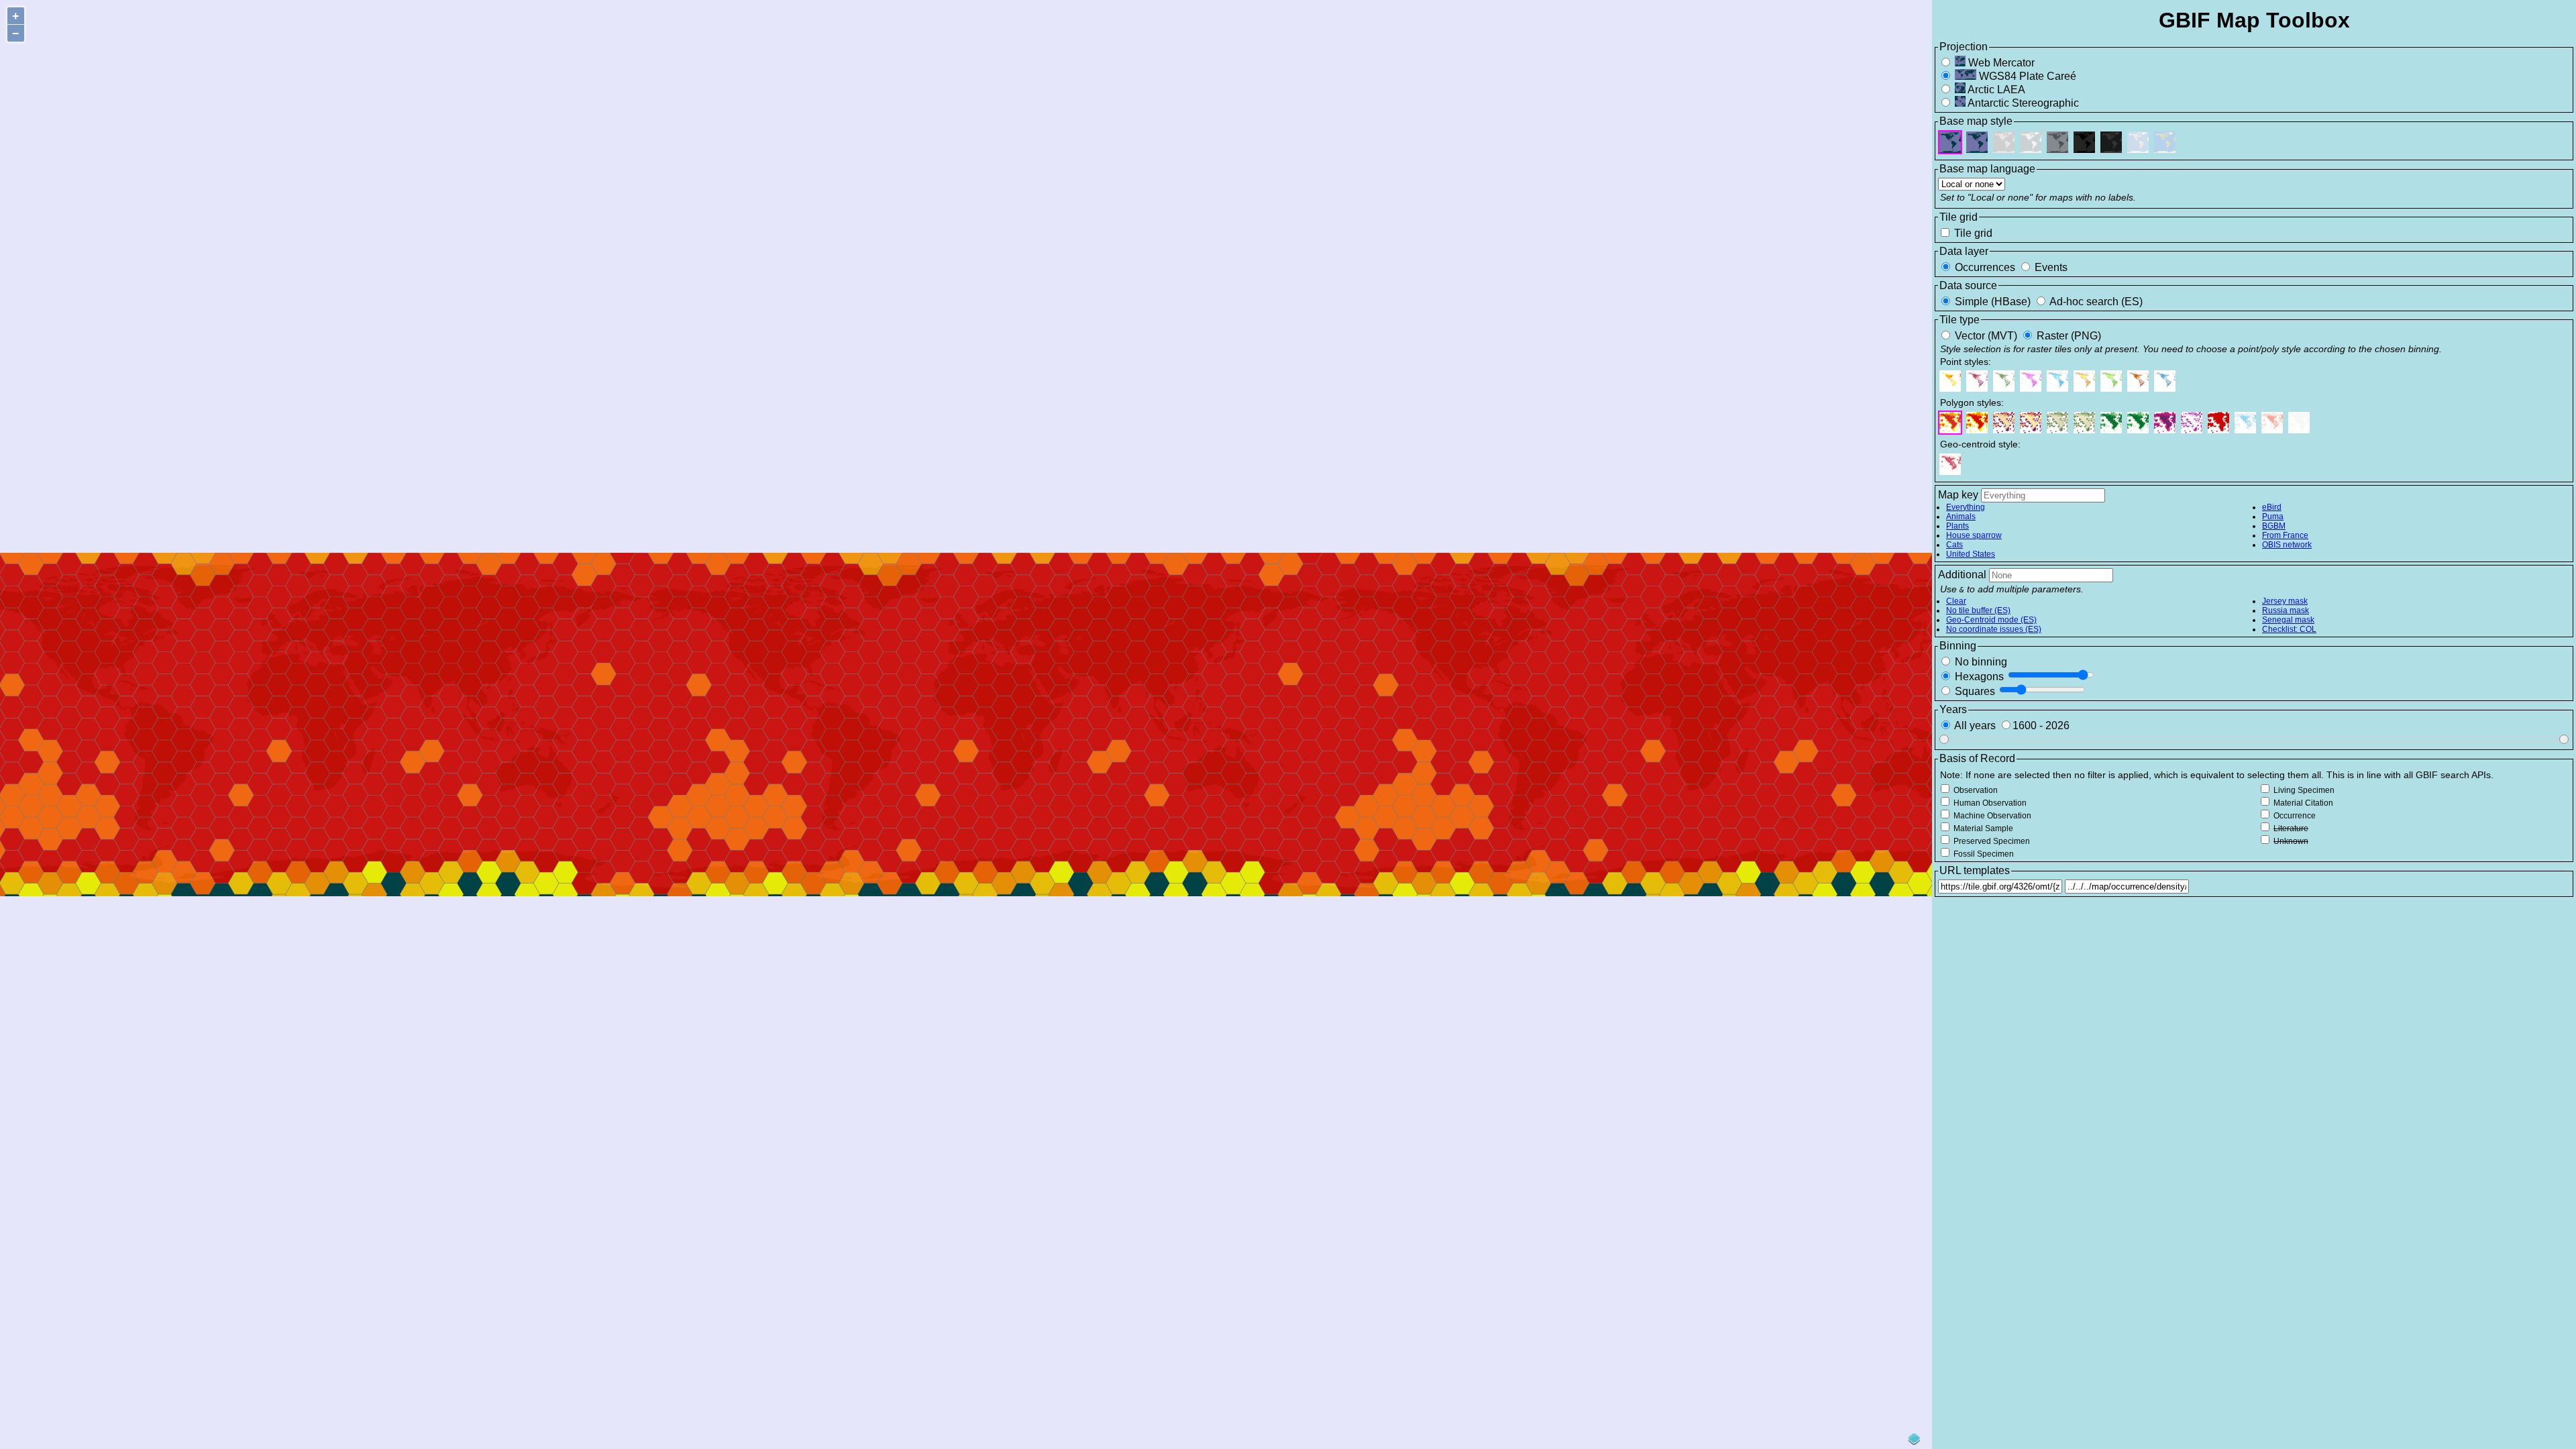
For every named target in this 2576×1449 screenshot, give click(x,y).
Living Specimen (2303, 790)
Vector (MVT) (1986, 336)
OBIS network (2287, 545)
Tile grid (1972, 233)
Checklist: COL (2289, 629)
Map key (1958, 495)
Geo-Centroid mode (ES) (1991, 620)
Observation (1975, 790)
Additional (1962, 575)
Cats (1954, 545)
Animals (1961, 517)
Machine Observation (1991, 816)
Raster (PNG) (2068, 336)
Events (2050, 267)
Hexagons (1979, 677)
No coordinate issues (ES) (1994, 629)
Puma (2273, 517)
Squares (1975, 691)
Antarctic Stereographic (2022, 103)
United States (1971, 554)
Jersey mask (2285, 601)
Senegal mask (2288, 620)
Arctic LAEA (1995, 90)
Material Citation (2302, 803)
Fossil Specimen (1983, 854)
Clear (1956, 601)
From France (2285, 535)
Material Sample (1982, 828)
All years (1975, 726)
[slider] (1944, 739)
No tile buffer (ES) (1978, 610)
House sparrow (1974, 535)
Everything (1966, 507)
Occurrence (2294, 816)
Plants (1957, 526)
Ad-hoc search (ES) (2095, 302)
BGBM (2274, 526)
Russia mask (2286, 610)
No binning (1980, 662)
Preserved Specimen (1991, 841)
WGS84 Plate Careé (2026, 76)
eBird (2272, 507)
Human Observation (1989, 803)
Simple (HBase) (1993, 302)
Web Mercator (2000, 63)
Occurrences (1985, 267)
